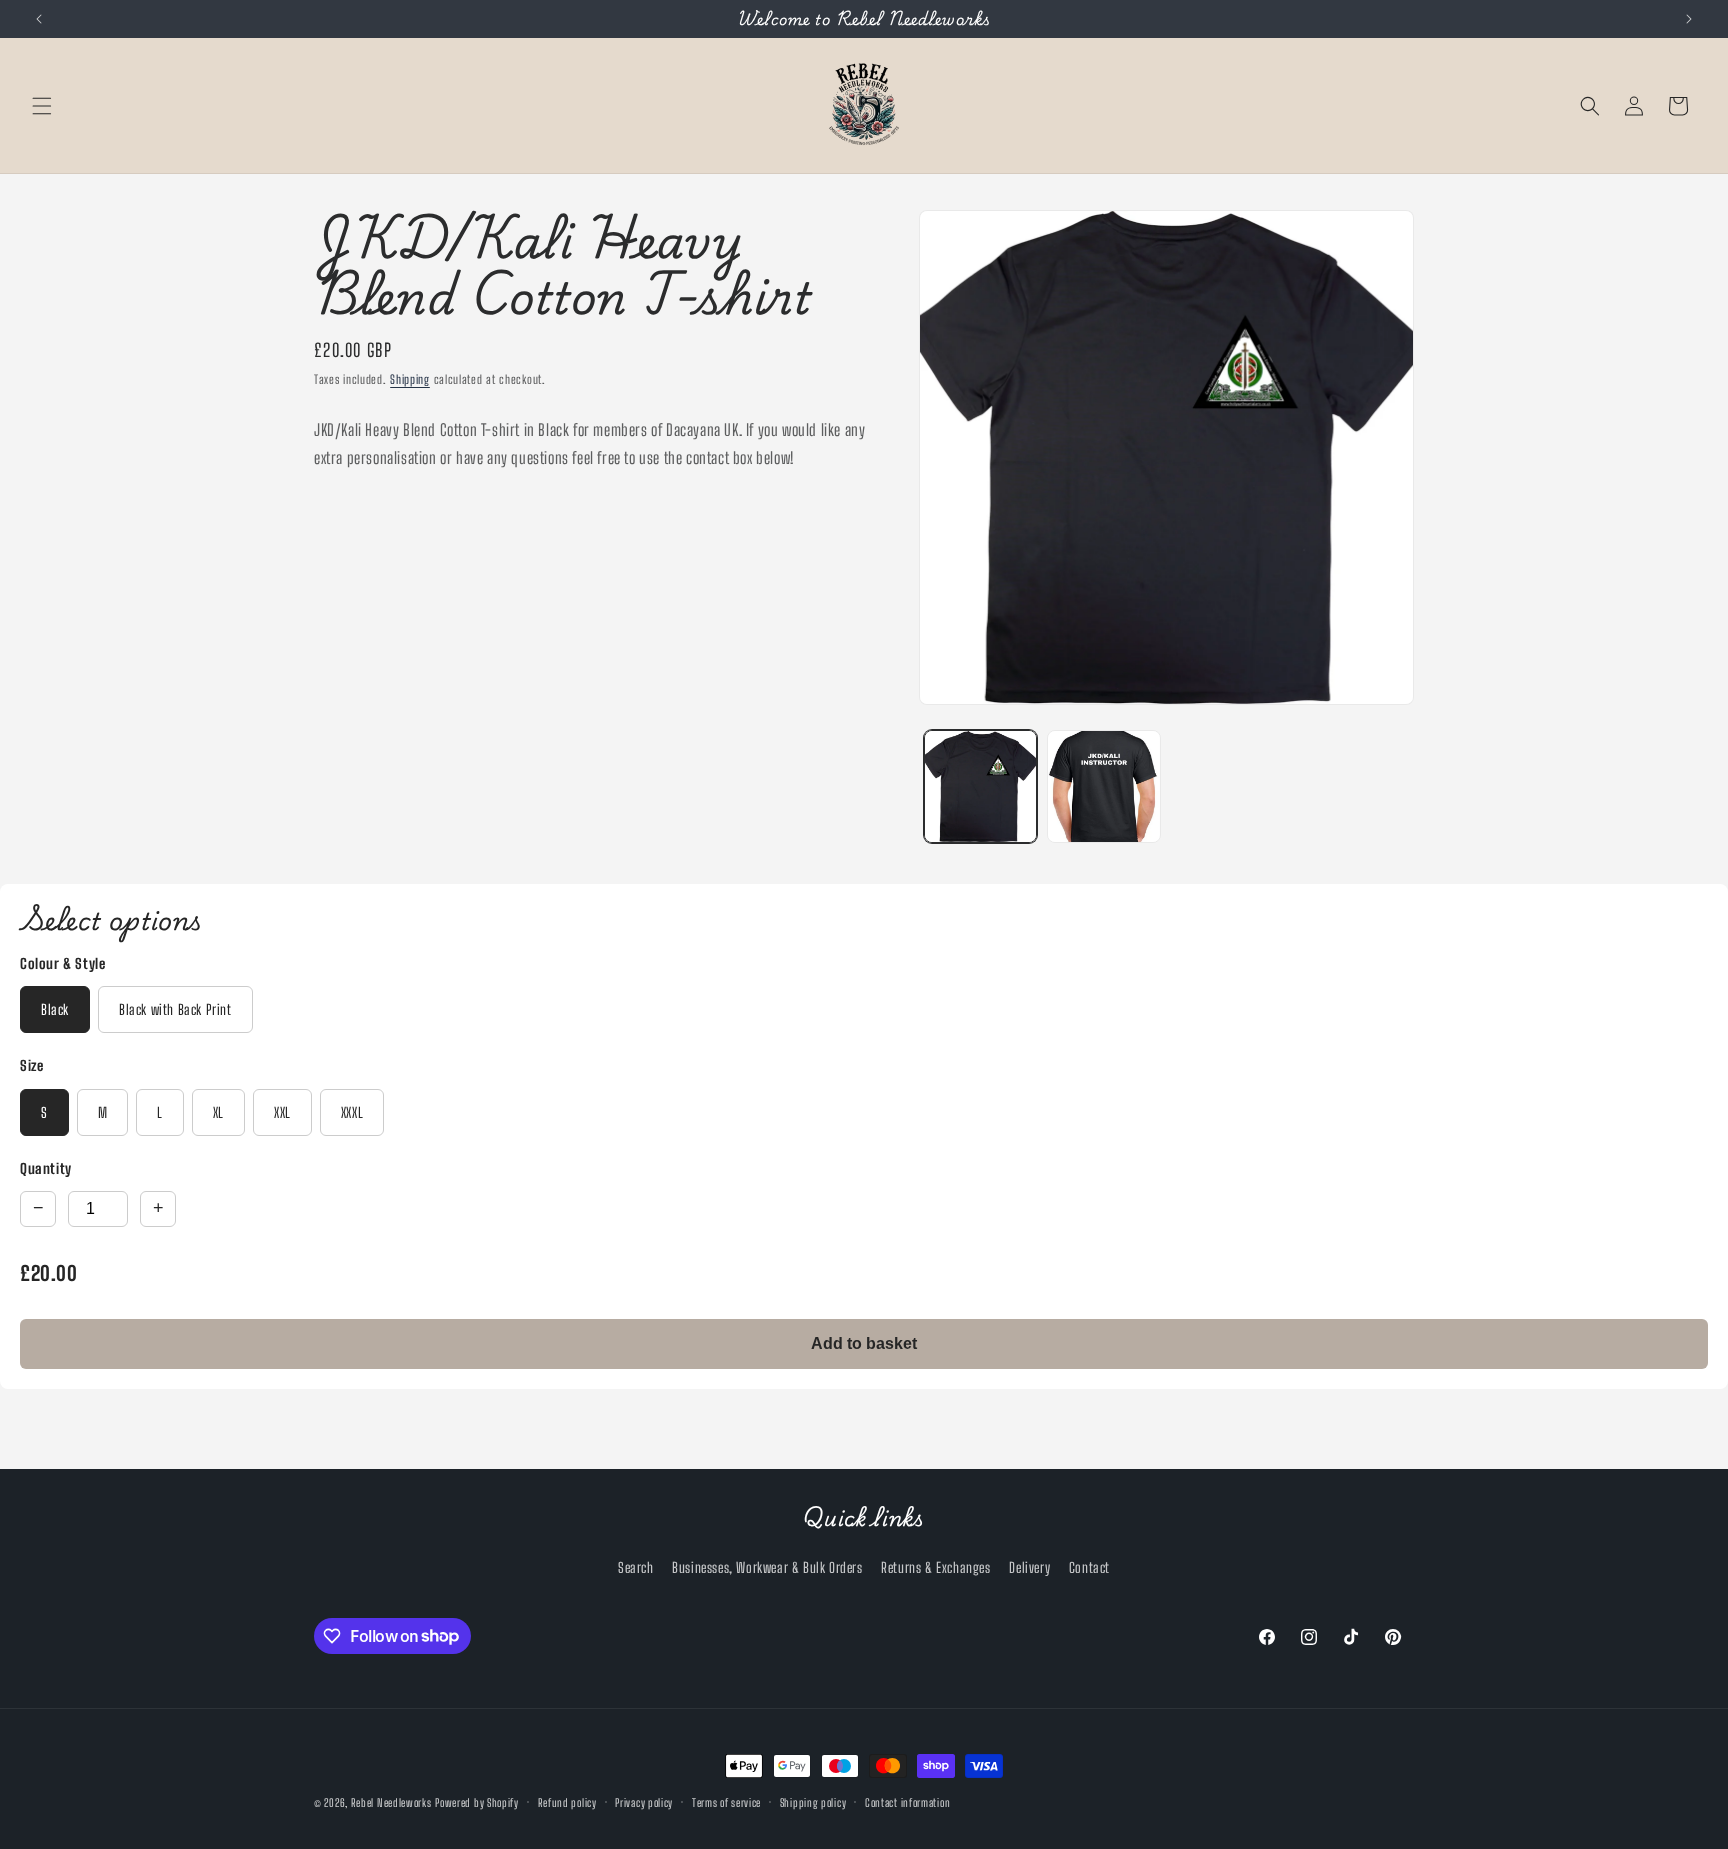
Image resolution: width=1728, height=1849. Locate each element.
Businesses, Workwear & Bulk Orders (767, 1567)
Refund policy (567, 1801)
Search (636, 1567)
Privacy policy (644, 1801)
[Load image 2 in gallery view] (1103, 786)
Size (31, 1065)
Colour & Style (62, 963)
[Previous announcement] (39, 19)
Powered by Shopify (477, 1802)
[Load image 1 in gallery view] (980, 786)
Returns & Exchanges (935, 1567)
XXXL (352, 1112)
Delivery (1029, 1567)
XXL (282, 1112)
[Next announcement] (1689, 19)
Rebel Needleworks (391, 1802)
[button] (42, 106)
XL (218, 1112)
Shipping (410, 379)
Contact (1089, 1567)
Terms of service (726, 1801)
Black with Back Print (175, 1009)
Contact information (907, 1801)
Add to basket (864, 1343)
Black (55, 1009)
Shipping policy (813, 1801)
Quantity (46, 1168)
